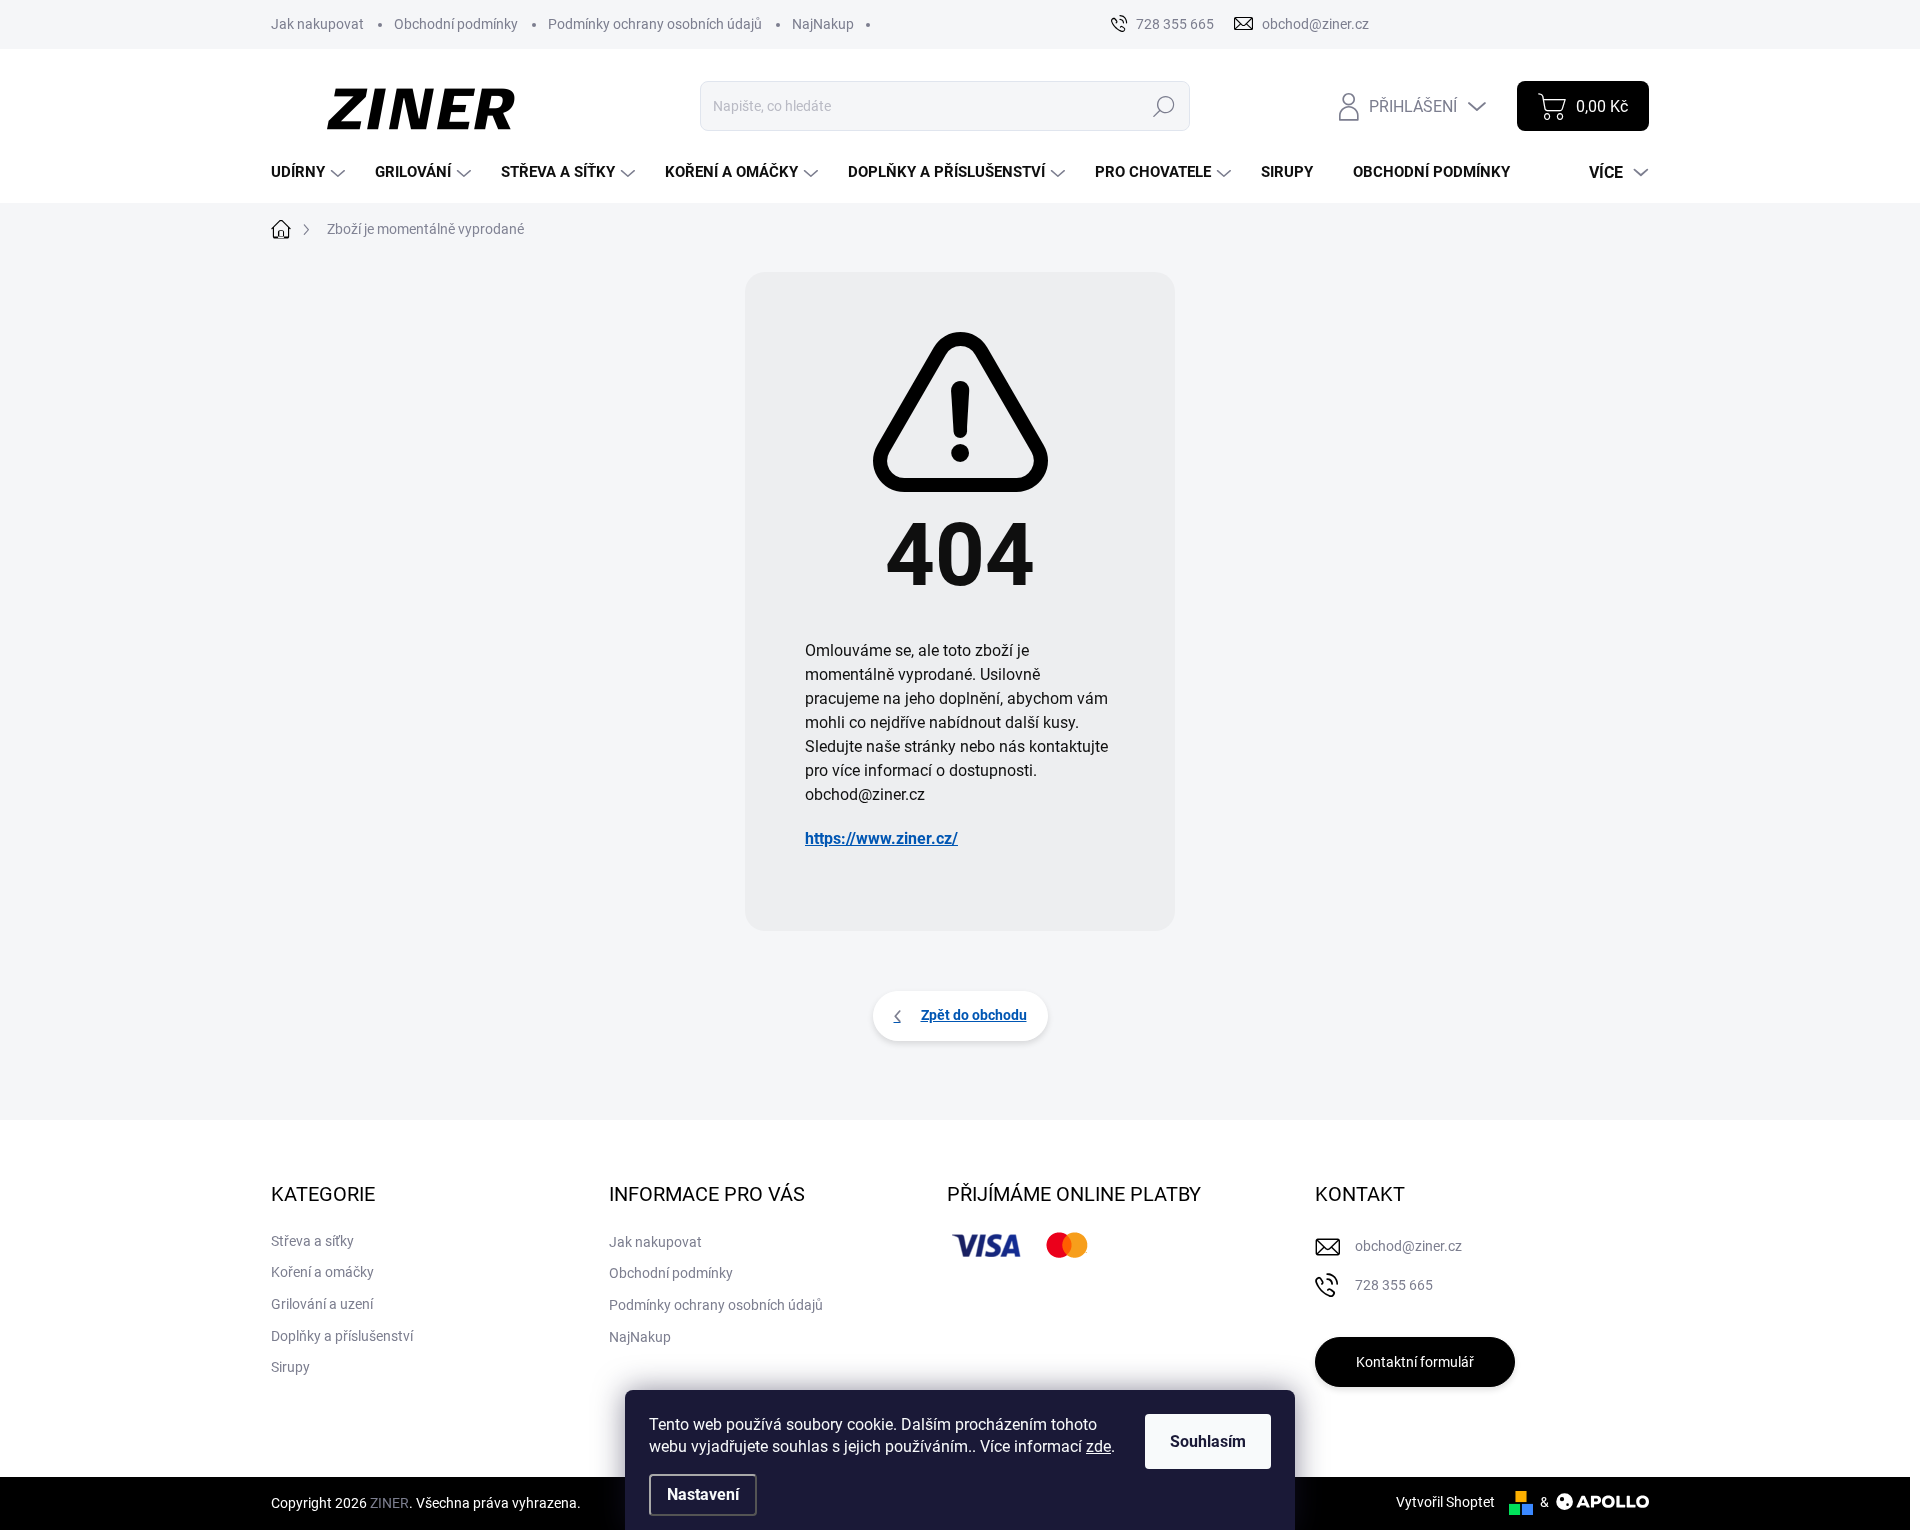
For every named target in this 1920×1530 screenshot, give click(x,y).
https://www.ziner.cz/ (881, 838)
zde (1098, 1446)
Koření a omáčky (322, 1272)
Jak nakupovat (317, 24)
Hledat (1163, 106)
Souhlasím (1208, 1441)
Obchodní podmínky (456, 24)
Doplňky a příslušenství (342, 1336)
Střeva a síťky (312, 1241)
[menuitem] (310, 172)
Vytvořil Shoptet (1445, 1502)
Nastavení (703, 1494)
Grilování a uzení (322, 1304)
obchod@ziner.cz (1408, 1246)
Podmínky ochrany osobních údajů (655, 24)
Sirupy (290, 1367)
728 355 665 (1394, 1285)
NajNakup (823, 24)
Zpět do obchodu (974, 1015)
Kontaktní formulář (1415, 1362)
